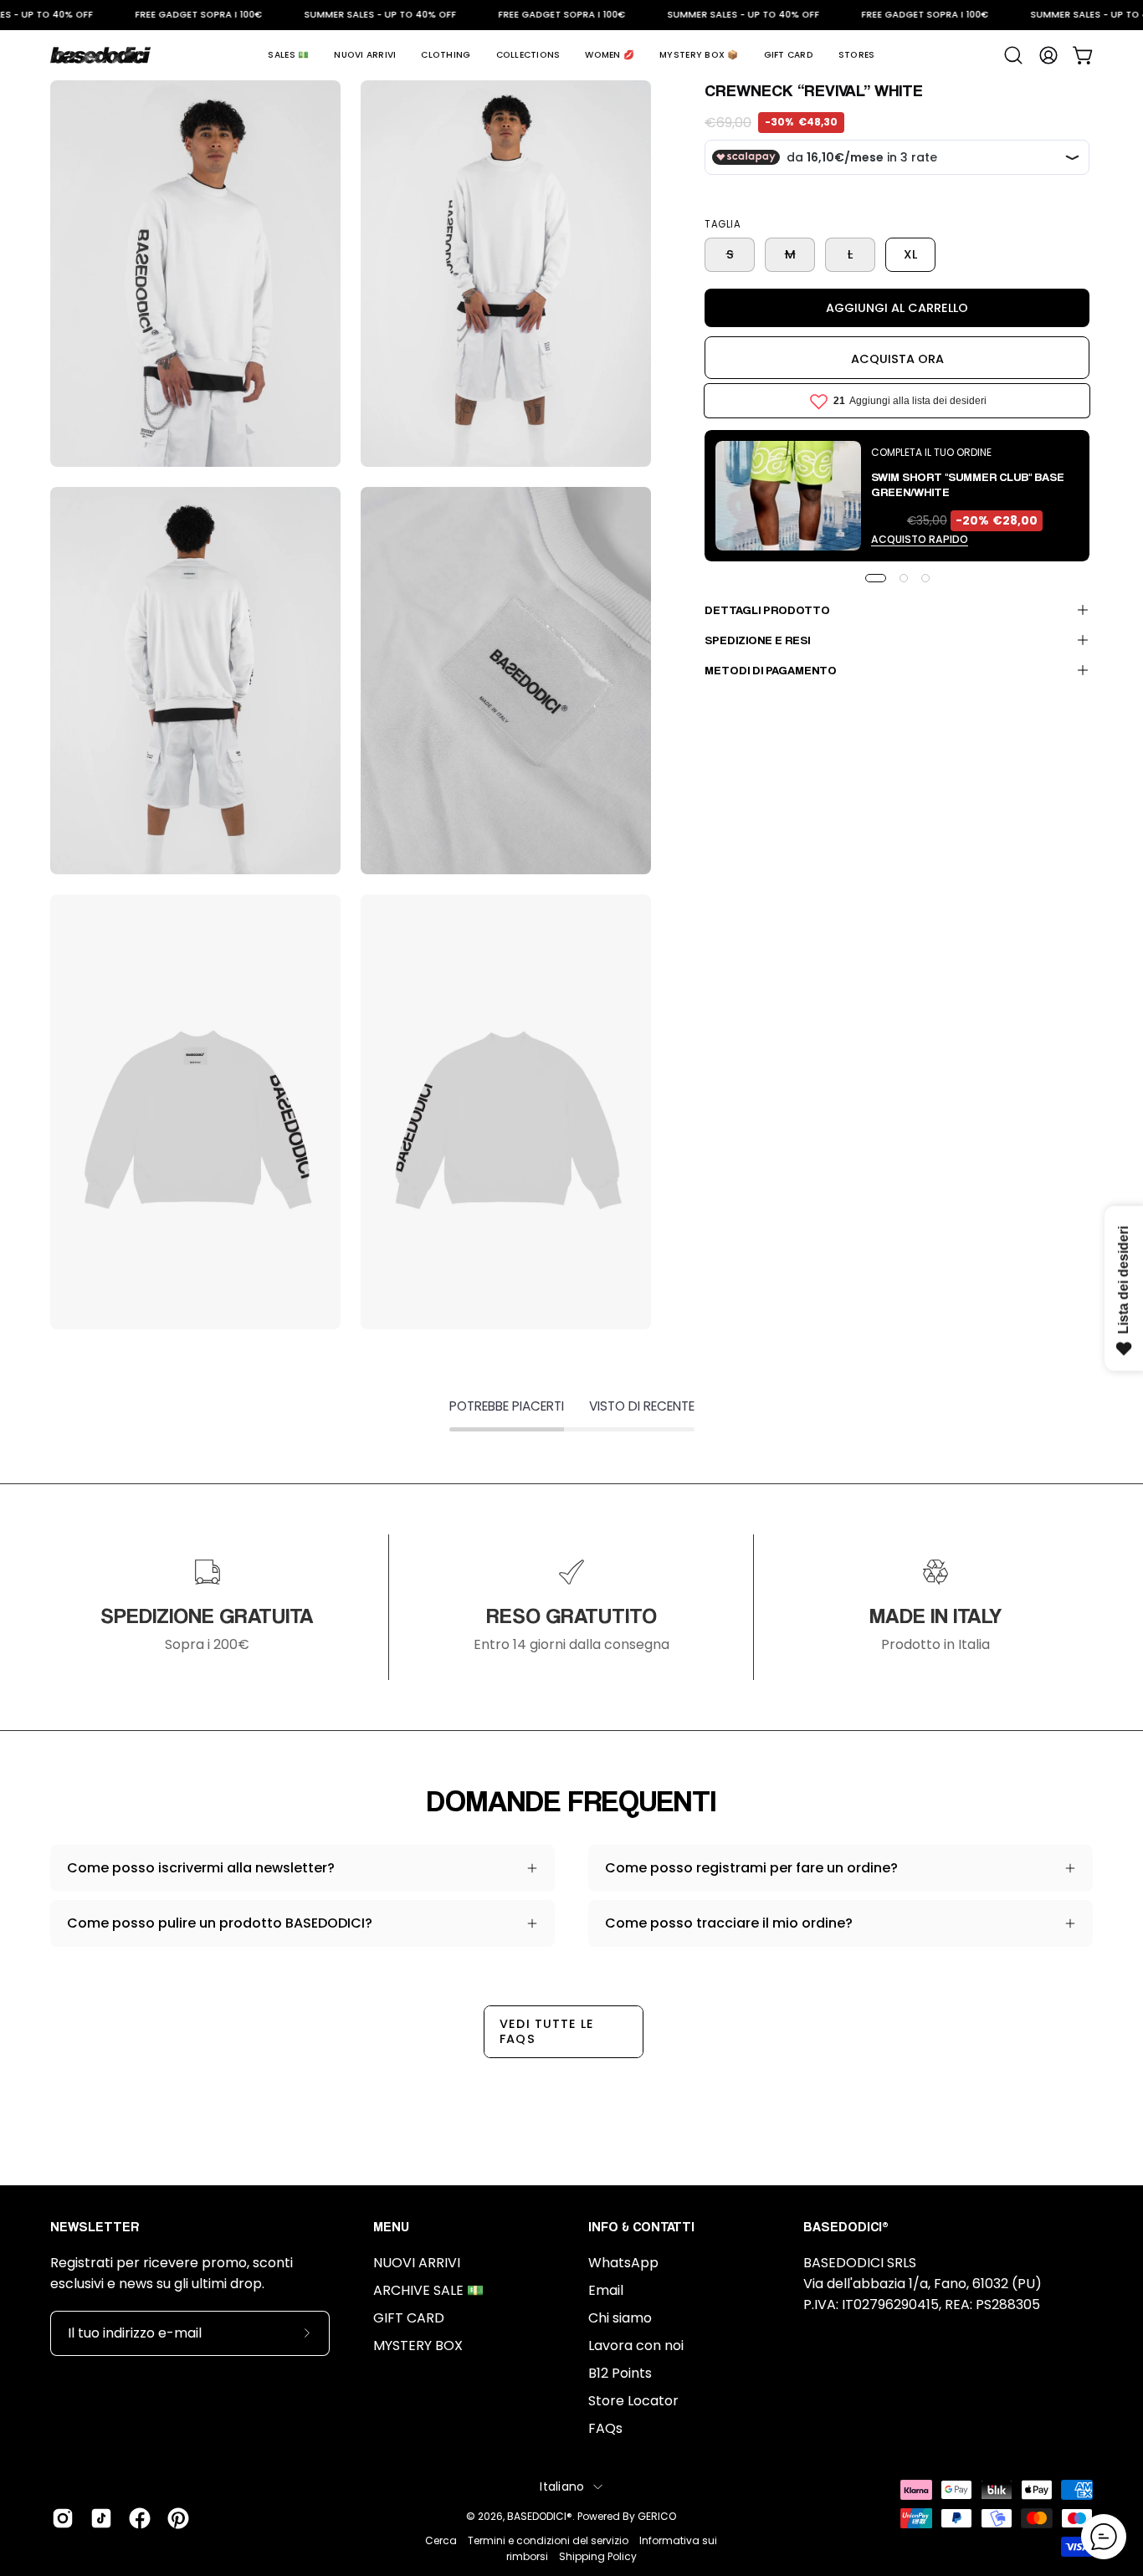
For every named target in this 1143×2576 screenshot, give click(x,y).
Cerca (441, 2540)
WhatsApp (623, 2263)
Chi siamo (620, 2318)
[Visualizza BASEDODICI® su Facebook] (140, 2518)
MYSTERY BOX (418, 2346)
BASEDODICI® (540, 2516)
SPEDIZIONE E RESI (757, 640)
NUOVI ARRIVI (417, 2263)
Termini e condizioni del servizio (548, 2540)
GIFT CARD (409, 2318)
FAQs (605, 2428)
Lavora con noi (636, 2346)
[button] (288, 55)
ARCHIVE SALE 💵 (428, 2290)
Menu (391, 2227)
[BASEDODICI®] (100, 55)
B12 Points (620, 2373)
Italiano (562, 2486)
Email (606, 2290)
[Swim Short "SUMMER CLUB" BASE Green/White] (788, 496)
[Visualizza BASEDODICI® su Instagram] (63, 2518)
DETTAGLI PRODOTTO (767, 609)
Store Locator (633, 2401)
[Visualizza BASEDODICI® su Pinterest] (178, 2518)
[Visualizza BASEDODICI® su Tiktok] (101, 2518)
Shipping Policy (598, 2556)
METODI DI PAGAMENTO (771, 670)
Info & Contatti (641, 2227)
